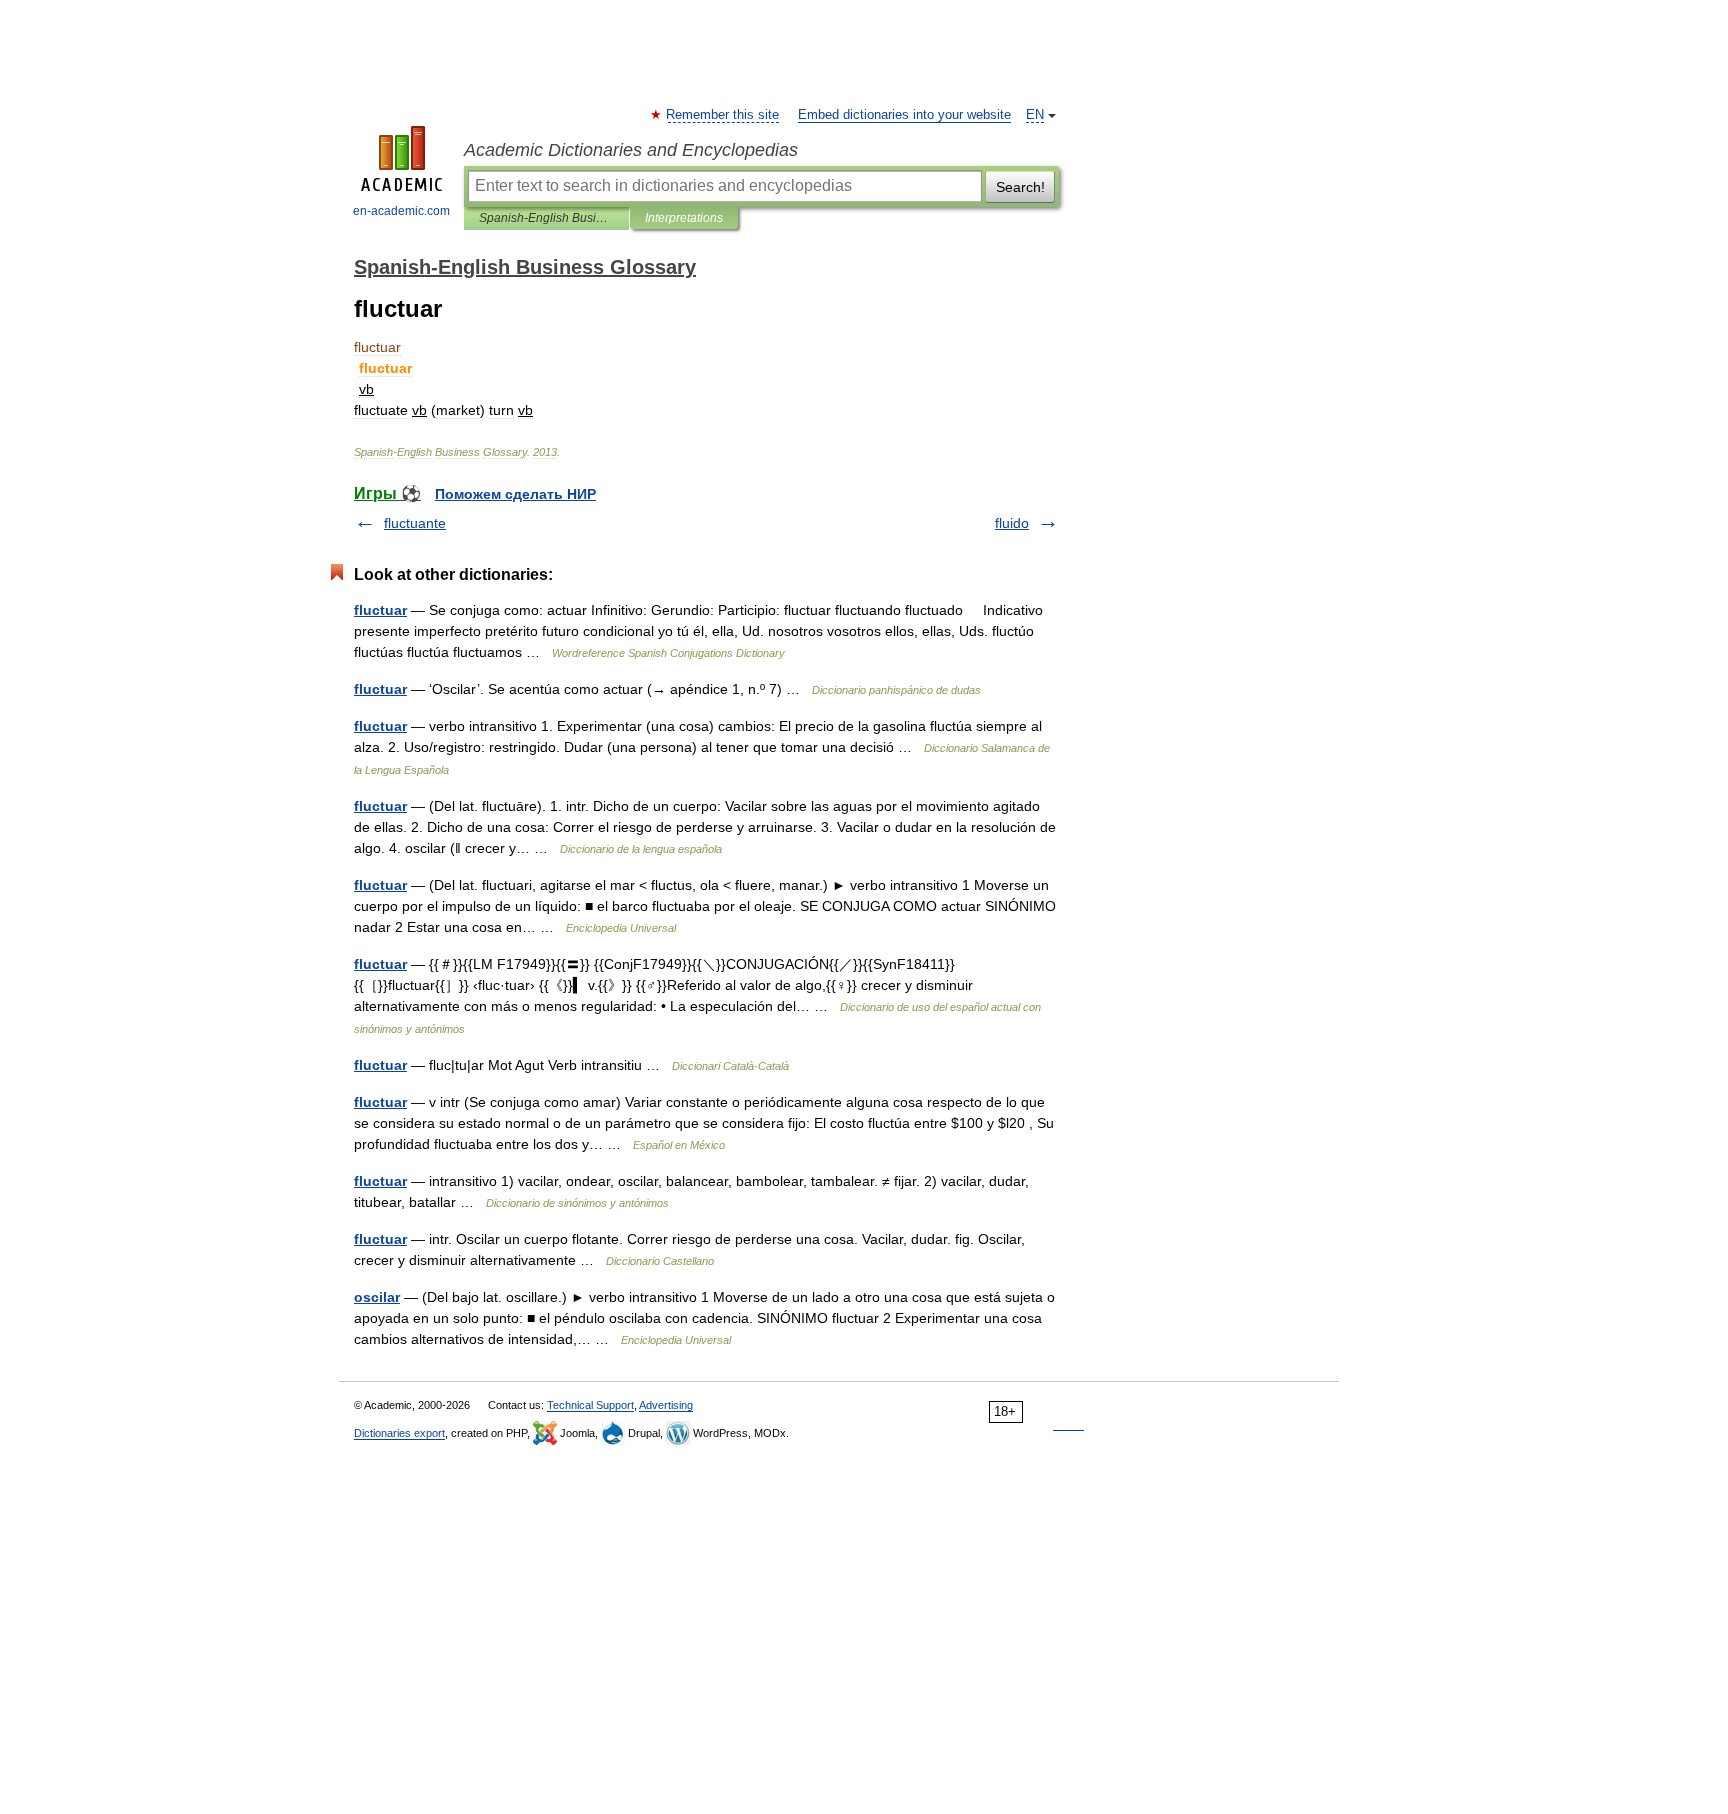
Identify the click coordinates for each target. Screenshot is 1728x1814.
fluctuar (380, 610)
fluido (1012, 523)
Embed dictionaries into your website (904, 115)
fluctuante (415, 523)
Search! (1020, 187)
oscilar (377, 1297)
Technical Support (590, 1405)
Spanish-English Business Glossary (546, 218)
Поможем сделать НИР (515, 494)
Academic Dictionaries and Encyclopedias (631, 150)
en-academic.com (401, 211)
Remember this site (723, 115)
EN (1035, 115)
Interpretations (684, 218)
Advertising (666, 1405)
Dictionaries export (399, 1433)
